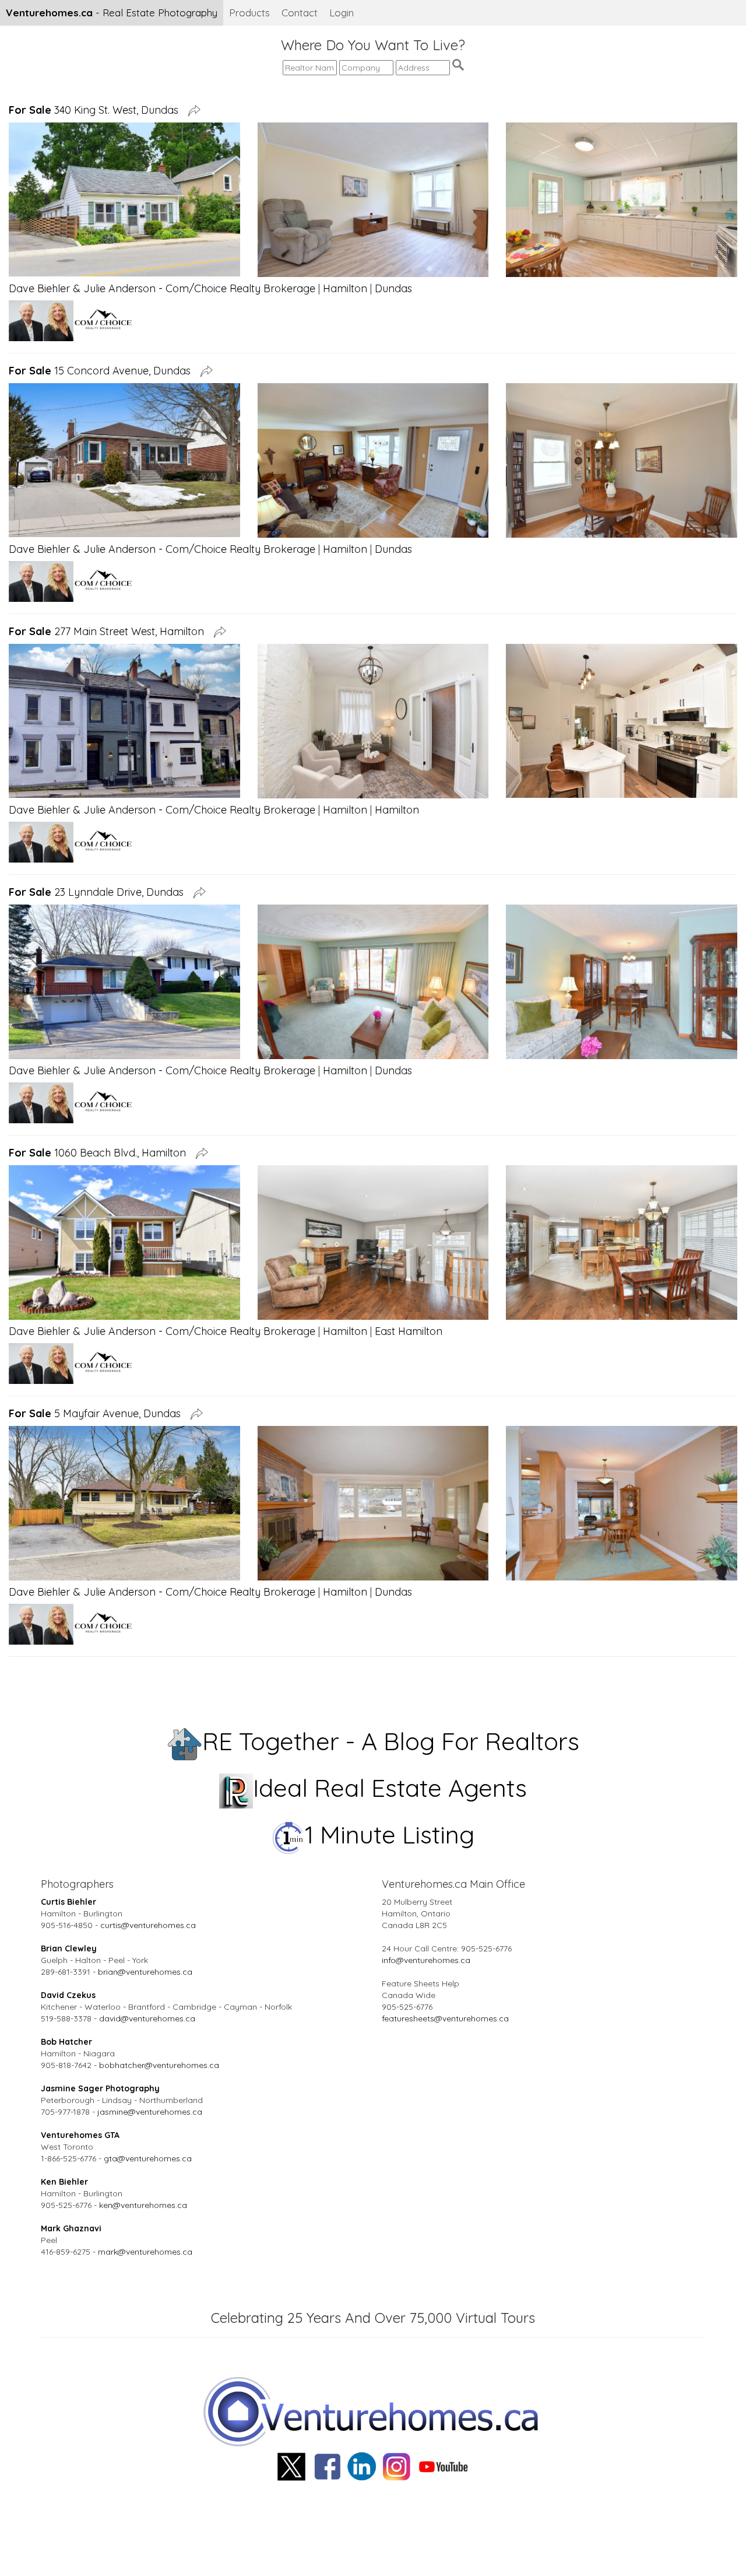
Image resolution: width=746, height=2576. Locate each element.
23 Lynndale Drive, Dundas (99, 892)
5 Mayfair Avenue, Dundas (98, 1413)
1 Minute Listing (390, 1834)
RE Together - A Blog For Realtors (391, 1741)
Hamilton (345, 288)
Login (342, 13)
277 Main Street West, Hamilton (109, 631)
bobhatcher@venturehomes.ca (159, 2065)
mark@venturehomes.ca (145, 2252)
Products (249, 13)
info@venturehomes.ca (426, 1960)
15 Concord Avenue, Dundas (103, 371)
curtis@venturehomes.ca (148, 1925)
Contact (300, 13)
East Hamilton (409, 1331)
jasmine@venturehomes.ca (150, 2112)
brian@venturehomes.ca (145, 1972)
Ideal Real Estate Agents (390, 1788)
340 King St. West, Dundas (96, 110)
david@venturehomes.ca (147, 2018)
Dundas (393, 288)
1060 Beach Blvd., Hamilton (100, 1153)
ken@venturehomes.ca (143, 2205)
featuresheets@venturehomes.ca (445, 2018)
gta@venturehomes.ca (148, 2158)
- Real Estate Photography (112, 13)
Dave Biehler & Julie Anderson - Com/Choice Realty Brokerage (162, 288)
